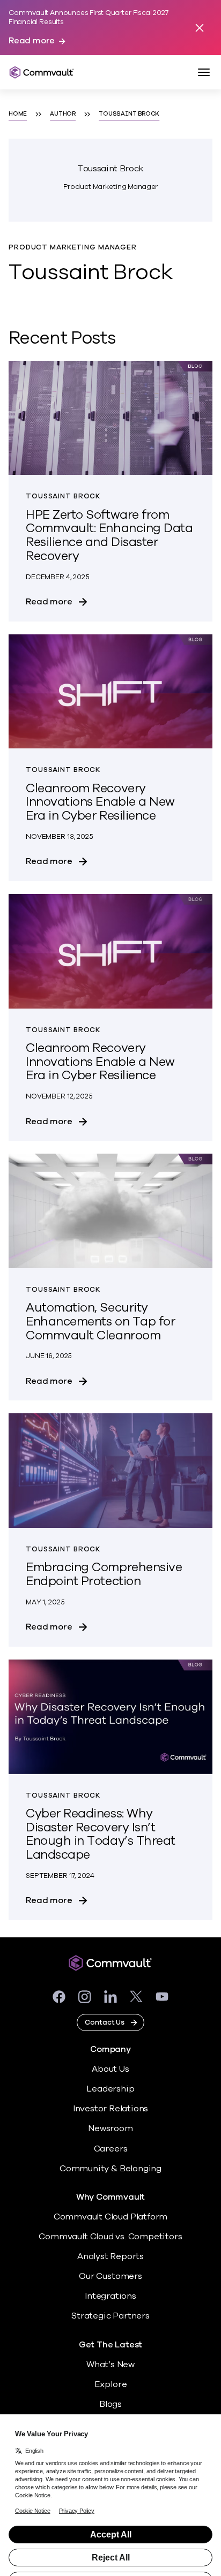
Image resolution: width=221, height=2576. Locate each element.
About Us (110, 2069)
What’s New (110, 2365)
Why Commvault (111, 2197)
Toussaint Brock (129, 114)
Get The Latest (110, 2345)
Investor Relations (111, 2109)
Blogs (110, 2404)
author (63, 114)
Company (110, 2050)
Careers (111, 2149)
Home (18, 114)
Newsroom (110, 2128)
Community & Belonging (110, 2169)
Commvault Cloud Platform (110, 2217)
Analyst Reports (110, 2256)
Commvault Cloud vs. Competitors (110, 2237)
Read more (32, 41)
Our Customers (110, 2276)
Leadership (110, 2089)
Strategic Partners (110, 2316)
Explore (111, 2384)
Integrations (110, 2296)
